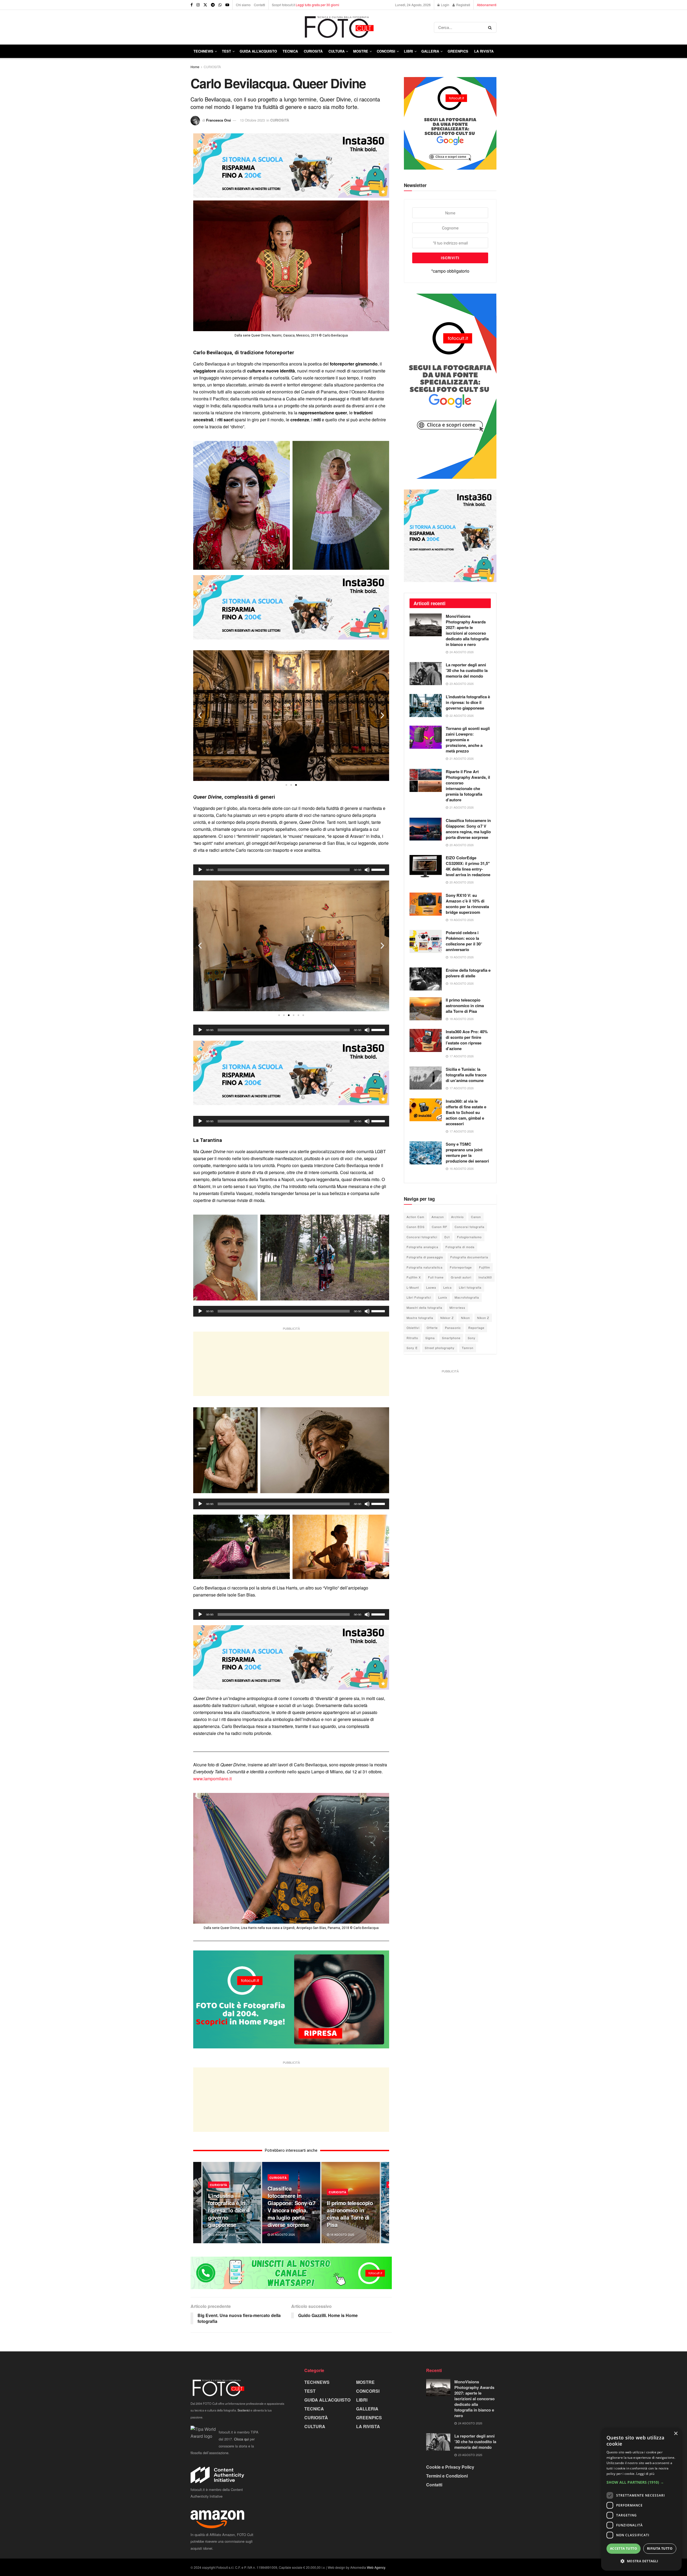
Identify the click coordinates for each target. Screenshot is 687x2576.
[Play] (200, 870)
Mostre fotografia (420, 1318)
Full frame (436, 1277)
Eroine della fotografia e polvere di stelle (468, 973)
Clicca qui (241, 2439)
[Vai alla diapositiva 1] (286, 785)
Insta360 (485, 1277)
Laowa (431, 1287)
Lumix (443, 1297)
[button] (200, 715)
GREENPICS (458, 51)
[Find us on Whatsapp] (220, 5)
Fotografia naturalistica (425, 1267)
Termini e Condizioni (447, 2476)
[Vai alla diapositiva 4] (294, 1015)
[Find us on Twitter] (205, 5)
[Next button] (385, 2203)
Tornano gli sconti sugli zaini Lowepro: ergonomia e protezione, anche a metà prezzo (468, 740)
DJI (447, 1237)
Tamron (468, 1348)
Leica (447, 1287)
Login (445, 5)
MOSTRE (361, 51)
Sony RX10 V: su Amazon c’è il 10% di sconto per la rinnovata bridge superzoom (467, 904)
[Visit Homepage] (312, 27)
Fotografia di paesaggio (425, 1257)
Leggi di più (645, 2474)
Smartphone (451, 1338)
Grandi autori (461, 1277)
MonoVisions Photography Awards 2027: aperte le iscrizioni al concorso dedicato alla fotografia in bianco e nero (467, 630)
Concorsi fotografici (422, 1237)
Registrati (463, 5)
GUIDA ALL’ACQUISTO (258, 51)
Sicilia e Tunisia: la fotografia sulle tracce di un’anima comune (466, 1075)
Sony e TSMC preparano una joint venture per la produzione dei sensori (467, 1152)
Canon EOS (416, 1227)
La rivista (484, 51)
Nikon (465, 1318)
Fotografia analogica (422, 1247)
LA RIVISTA (368, 2426)
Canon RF (440, 1227)
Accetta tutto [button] (624, 2548)
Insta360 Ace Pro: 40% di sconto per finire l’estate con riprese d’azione (467, 1040)
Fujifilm (485, 1267)
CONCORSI (386, 51)
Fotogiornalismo (469, 1237)
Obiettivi (413, 1328)
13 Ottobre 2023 (252, 120)
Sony (472, 1338)
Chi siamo (243, 5)
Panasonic (453, 1328)
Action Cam (415, 1217)
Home (195, 67)
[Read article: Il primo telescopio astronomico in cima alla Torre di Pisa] (426, 1009)
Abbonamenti (487, 5)
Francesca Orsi (219, 120)
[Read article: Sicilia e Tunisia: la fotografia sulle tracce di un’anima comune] (426, 1078)
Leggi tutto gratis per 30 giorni (317, 5)
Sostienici (244, 2410)
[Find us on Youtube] (227, 5)
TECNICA (290, 51)
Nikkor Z (447, 1318)
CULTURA (337, 51)
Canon (476, 1217)
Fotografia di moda (460, 1247)
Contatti (260, 5)
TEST (226, 51)
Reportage (476, 1328)
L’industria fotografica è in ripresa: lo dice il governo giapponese (229, 2210)
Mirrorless (457, 1307)
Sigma (430, 1338)
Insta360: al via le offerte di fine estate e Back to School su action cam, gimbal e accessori (466, 1112)
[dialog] (641, 2499)
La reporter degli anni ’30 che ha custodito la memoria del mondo (467, 670)
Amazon (438, 1217)
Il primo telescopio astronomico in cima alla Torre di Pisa (350, 2214)
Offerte (432, 1328)
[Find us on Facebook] (192, 5)
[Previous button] (197, 2203)
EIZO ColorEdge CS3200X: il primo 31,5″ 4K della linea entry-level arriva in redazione (468, 866)
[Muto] (367, 870)
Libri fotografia (470, 1287)
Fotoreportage (461, 1267)
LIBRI (408, 51)
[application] (291, 870)
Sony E (412, 1348)
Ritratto (412, 1338)
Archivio (457, 1217)
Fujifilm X (414, 1277)
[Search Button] (491, 27)
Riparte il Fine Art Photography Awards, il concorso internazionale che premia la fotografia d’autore (468, 786)
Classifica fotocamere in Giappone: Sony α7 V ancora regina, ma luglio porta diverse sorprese (292, 2206)
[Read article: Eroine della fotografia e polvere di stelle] (426, 979)
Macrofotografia (467, 1297)
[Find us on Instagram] (198, 5)
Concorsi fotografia (469, 1227)
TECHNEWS (203, 51)
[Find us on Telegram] (213, 5)
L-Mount (413, 1287)
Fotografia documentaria (469, 1257)
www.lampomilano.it (212, 1779)
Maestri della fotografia (424, 1307)
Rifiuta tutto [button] (660, 2548)
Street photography (440, 1348)
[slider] (379, 869)
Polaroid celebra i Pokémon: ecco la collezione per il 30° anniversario (464, 941)
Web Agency (376, 2567)
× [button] (676, 2434)
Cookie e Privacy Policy (450, 2467)
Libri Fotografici (419, 1297)
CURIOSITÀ (313, 51)
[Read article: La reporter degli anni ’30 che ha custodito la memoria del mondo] (426, 674)
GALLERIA (430, 51)
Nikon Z (483, 1318)
